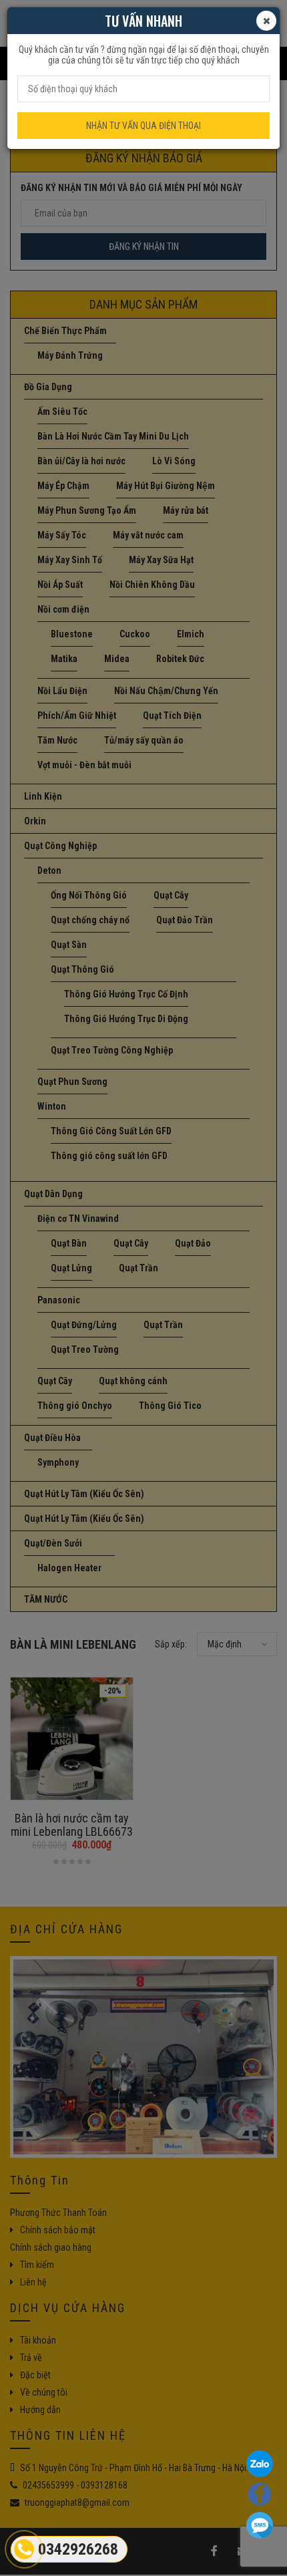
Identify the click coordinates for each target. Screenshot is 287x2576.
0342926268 (78, 2549)
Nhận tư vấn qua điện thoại (143, 126)
